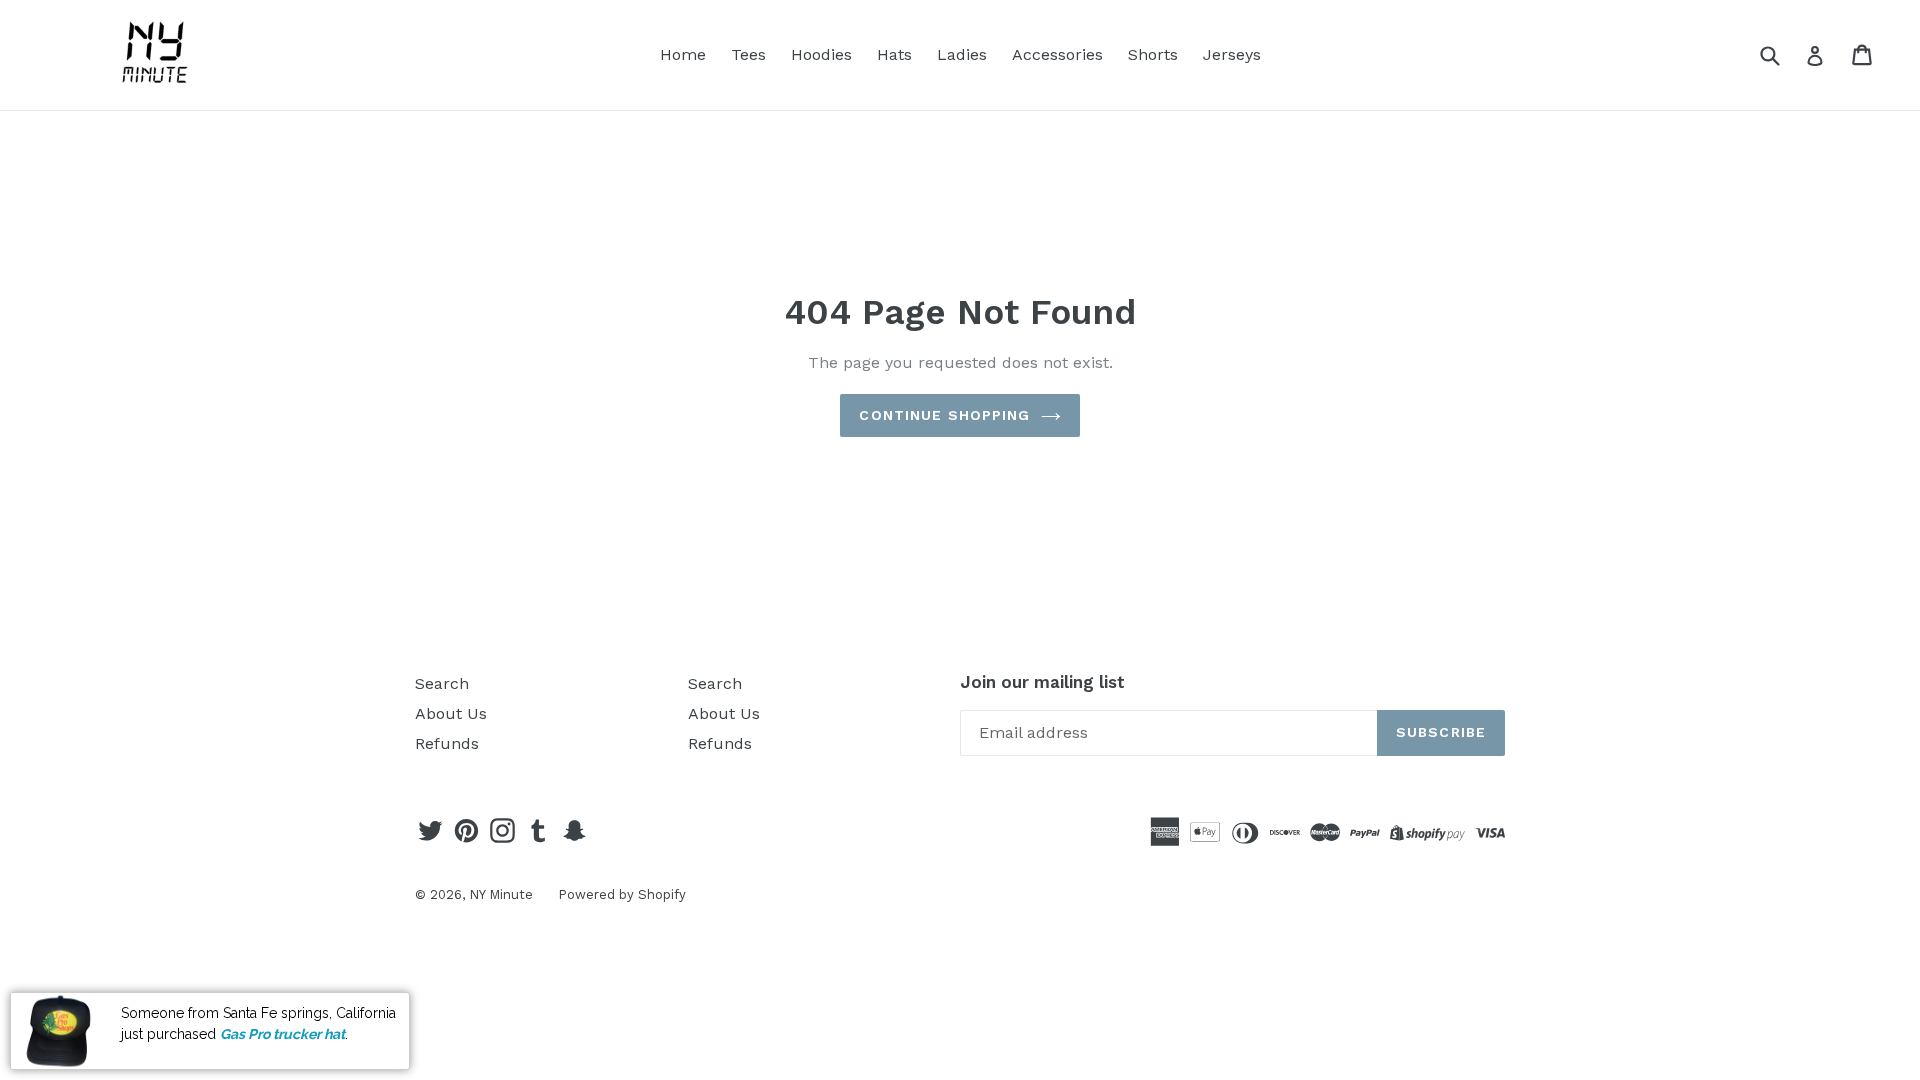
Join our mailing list (1042, 682)
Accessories (1057, 54)
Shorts (1153, 54)
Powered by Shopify (622, 894)
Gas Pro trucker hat (282, 1033)
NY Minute (501, 894)
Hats (894, 54)
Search (442, 683)
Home (683, 54)
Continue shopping (944, 415)
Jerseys (1232, 54)
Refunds (447, 743)
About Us (451, 713)
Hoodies (821, 54)
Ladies (962, 54)
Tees (748, 54)
